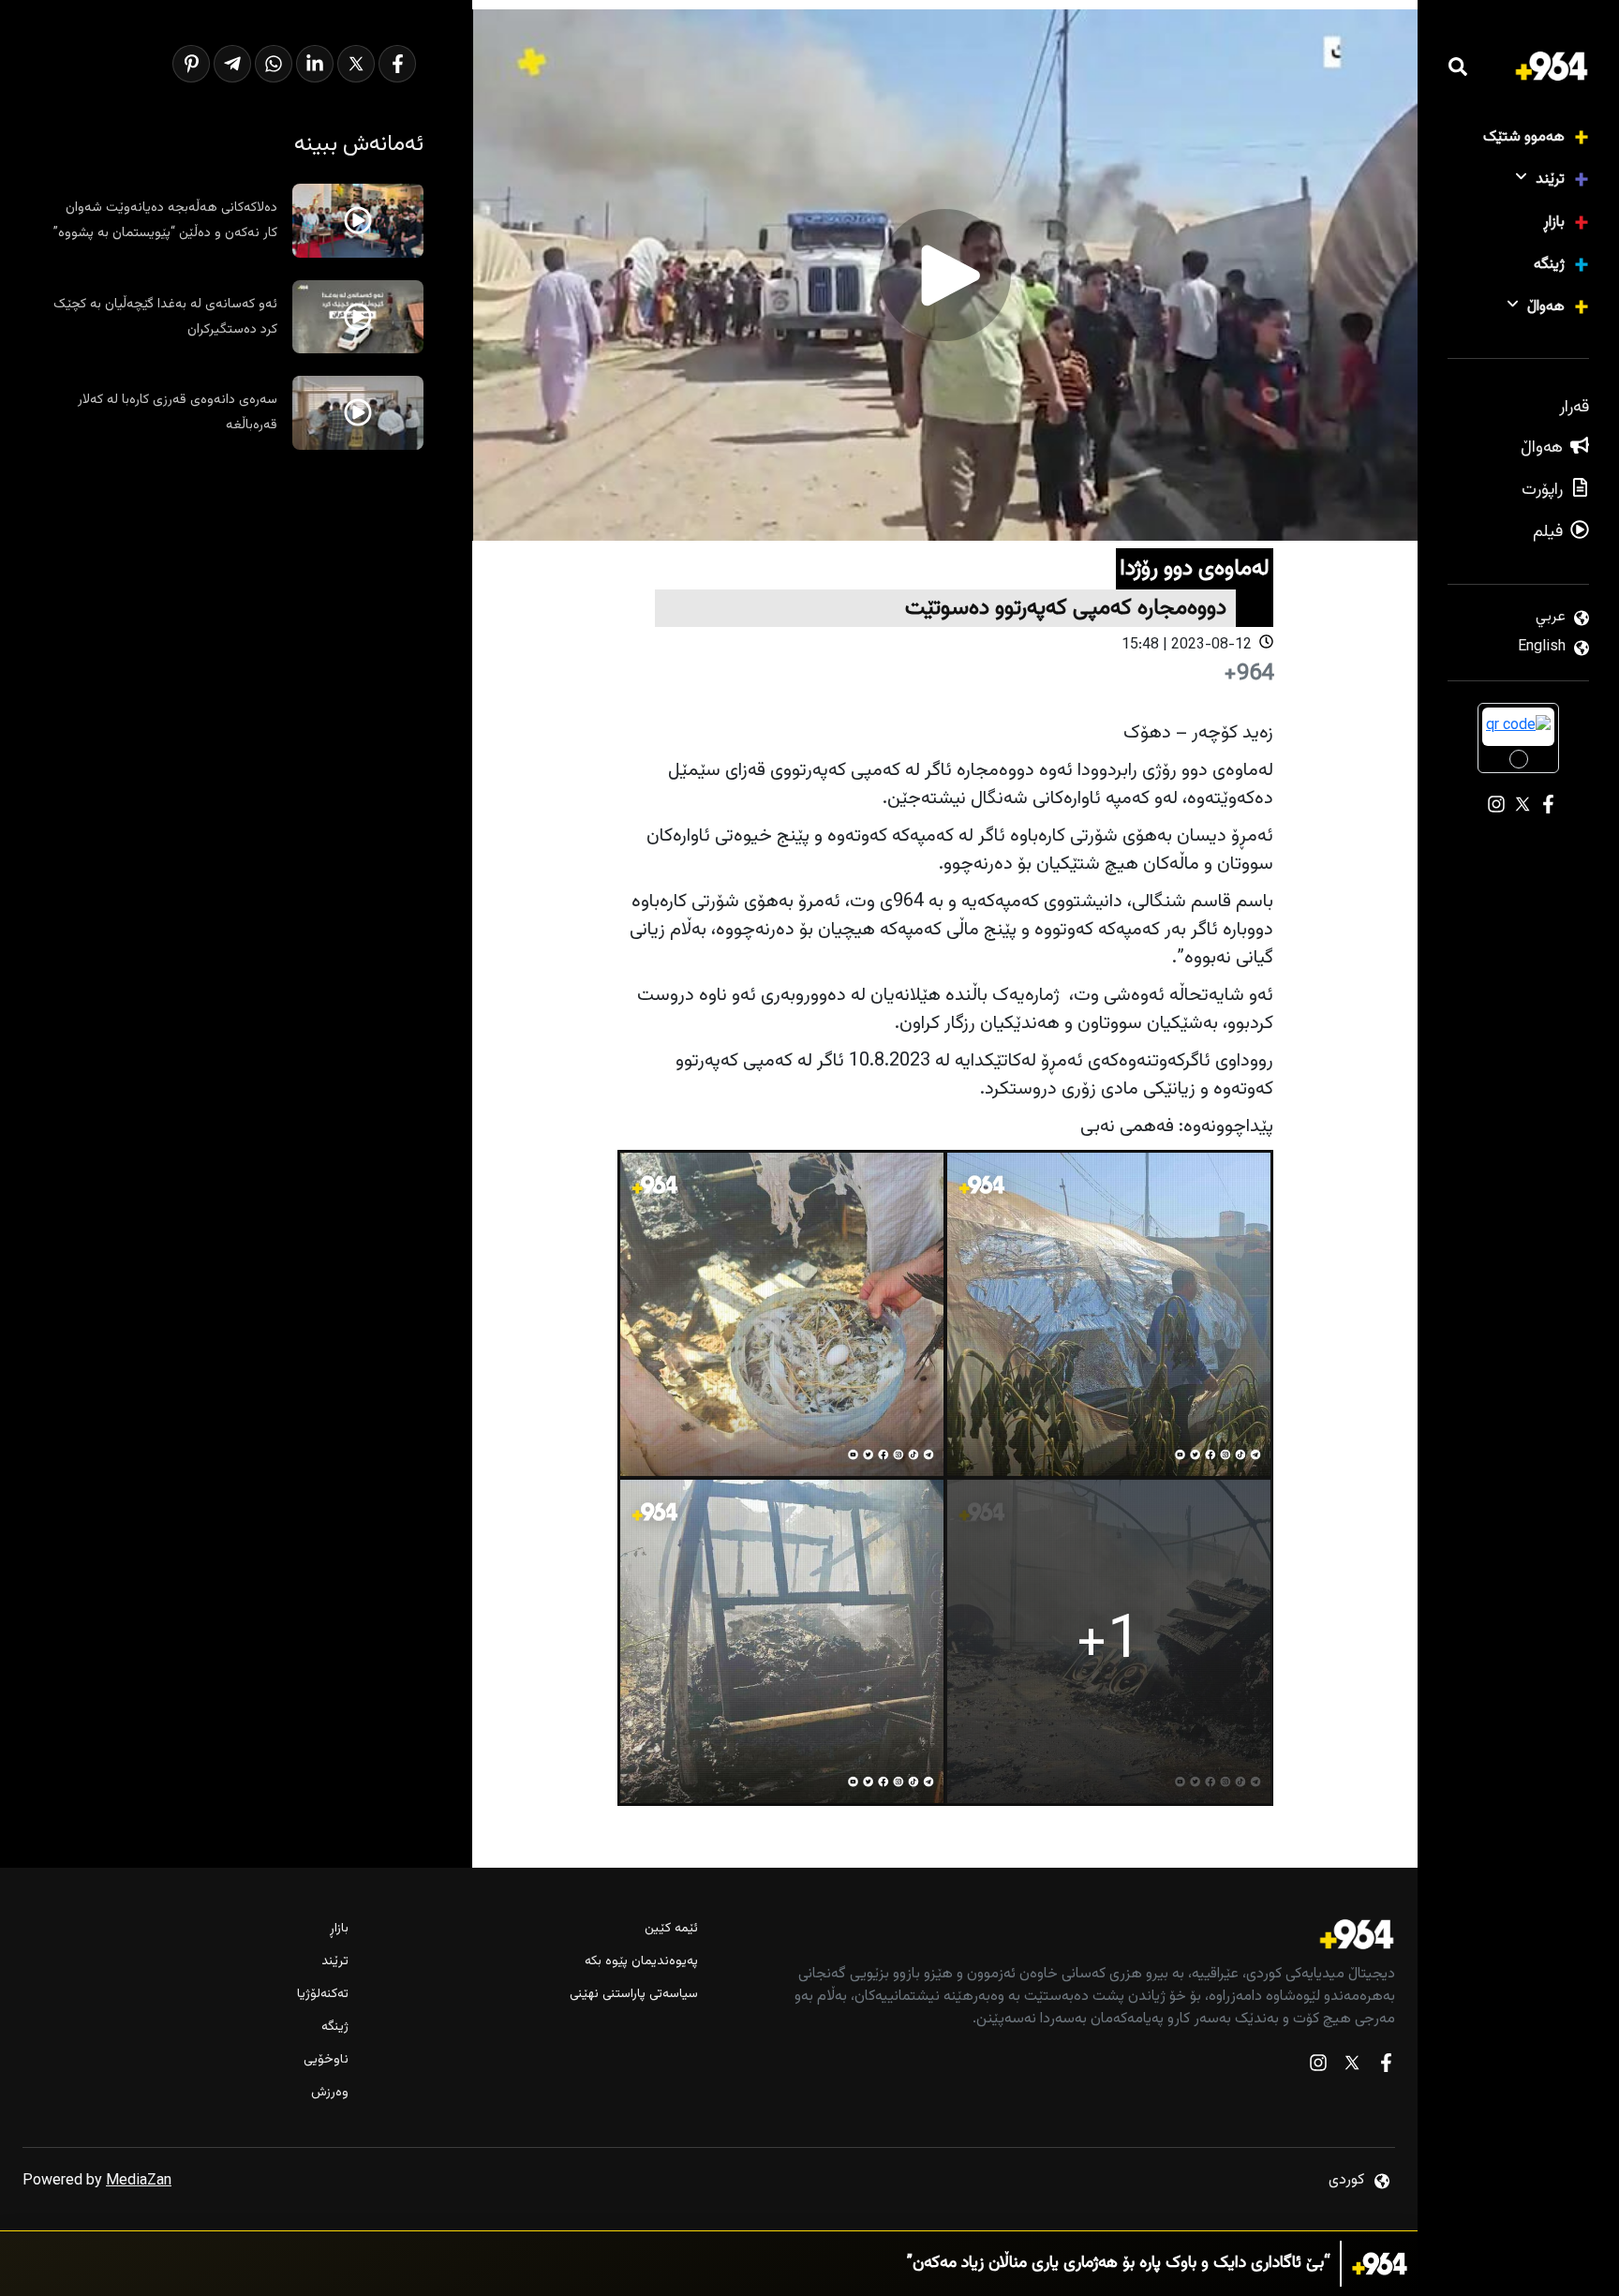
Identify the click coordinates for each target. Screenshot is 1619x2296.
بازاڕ (1554, 223)
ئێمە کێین (671, 1929)
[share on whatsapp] (274, 64)
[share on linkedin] (315, 64)
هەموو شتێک (1524, 137)
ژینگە (1549, 265)
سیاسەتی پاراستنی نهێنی (633, 1995)
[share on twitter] (356, 64)
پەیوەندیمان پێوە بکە (641, 1962)
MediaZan (139, 2181)
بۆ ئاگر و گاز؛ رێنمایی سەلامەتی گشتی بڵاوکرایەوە (1169, 2264)
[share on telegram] (232, 64)
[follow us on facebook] (1386, 2067)
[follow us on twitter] (1352, 2067)
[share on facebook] (397, 64)
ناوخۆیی (326, 2060)
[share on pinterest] (191, 64)
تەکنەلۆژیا (323, 1995)
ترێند (1550, 179)
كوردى (1346, 2180)
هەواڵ (1546, 307)
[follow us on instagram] (1318, 2067)
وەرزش (330, 2093)
